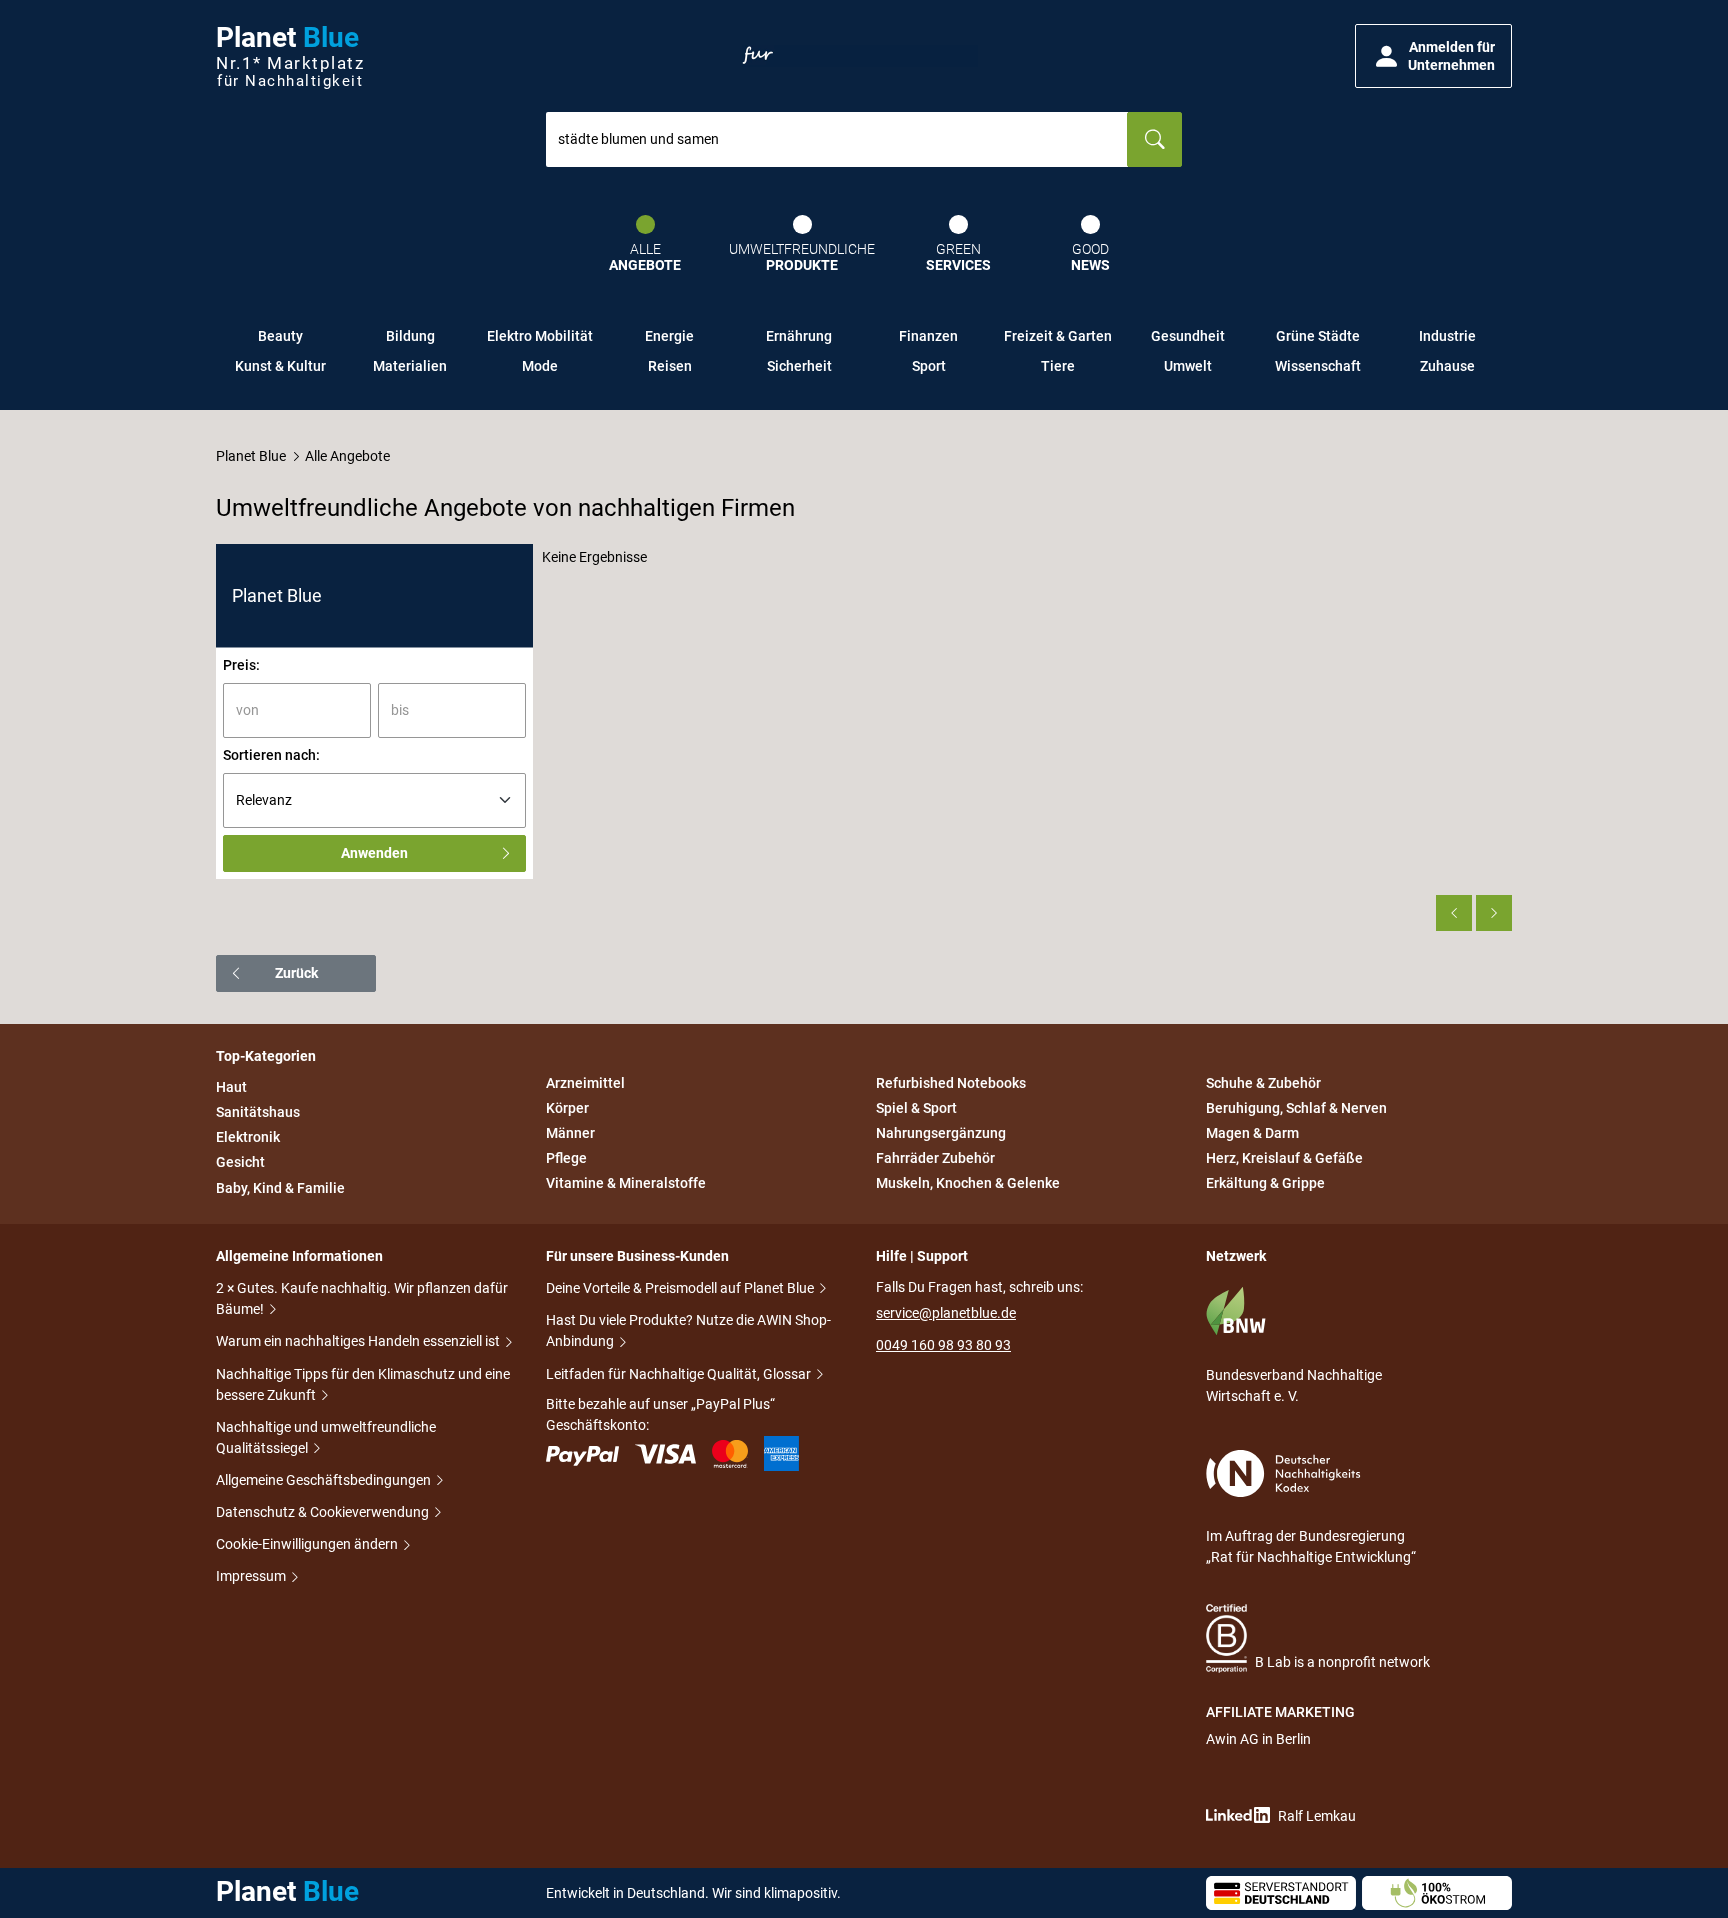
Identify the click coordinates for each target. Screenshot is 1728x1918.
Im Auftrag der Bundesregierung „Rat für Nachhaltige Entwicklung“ (1311, 1546)
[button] (1433, 56)
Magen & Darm (1252, 1133)
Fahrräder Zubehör (935, 1158)
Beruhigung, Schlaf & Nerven (1296, 1108)
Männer (570, 1133)
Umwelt (1188, 366)
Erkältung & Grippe (1265, 1184)
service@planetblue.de (946, 1313)
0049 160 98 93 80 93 (943, 1345)
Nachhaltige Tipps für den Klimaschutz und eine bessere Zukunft (363, 1384)
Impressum (252, 1576)
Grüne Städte (1318, 336)
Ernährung (799, 336)
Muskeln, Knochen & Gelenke (968, 1184)
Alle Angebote (347, 456)
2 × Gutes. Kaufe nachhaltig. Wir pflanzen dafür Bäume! (362, 1298)
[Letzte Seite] (1494, 913)
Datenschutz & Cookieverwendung (324, 1512)
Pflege (566, 1158)
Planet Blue (251, 456)
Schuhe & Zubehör (1263, 1083)
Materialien (410, 366)
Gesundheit (1188, 336)
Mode (540, 366)
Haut (231, 1087)
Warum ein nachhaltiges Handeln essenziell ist (359, 1341)
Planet (290, 56)
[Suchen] (1154, 139)
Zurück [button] (296, 973)
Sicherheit (799, 366)
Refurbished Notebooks (951, 1083)
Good (1090, 257)
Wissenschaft (1318, 366)
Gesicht (240, 1163)
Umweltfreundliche (802, 257)
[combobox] (837, 139)
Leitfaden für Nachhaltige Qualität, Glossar (680, 1374)
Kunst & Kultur (280, 366)
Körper (567, 1108)
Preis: (241, 665)
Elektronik (248, 1137)
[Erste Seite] (1454, 913)
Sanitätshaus (258, 1112)
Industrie (1447, 336)
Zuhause (1447, 366)
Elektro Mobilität (540, 336)
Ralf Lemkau (1317, 1816)
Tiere (1058, 366)
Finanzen (928, 336)
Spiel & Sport (916, 1108)
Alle (645, 257)
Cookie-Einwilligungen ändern (308, 1544)
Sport (929, 366)
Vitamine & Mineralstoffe (626, 1184)
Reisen (670, 366)
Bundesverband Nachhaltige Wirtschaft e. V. (1294, 1385)
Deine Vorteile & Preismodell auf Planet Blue (681, 1288)
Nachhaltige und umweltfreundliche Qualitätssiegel (326, 1437)
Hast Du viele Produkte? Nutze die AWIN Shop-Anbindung (688, 1330)
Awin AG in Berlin (1258, 1739)
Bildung (410, 336)
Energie (669, 336)
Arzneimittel (585, 1083)
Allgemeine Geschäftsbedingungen (325, 1480)
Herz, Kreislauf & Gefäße (1284, 1158)
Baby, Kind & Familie (280, 1188)
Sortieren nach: (271, 755)
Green (958, 257)
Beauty (280, 336)
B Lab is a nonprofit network (1342, 1662)
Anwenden (374, 853)
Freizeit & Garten (1058, 336)
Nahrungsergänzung (941, 1133)
